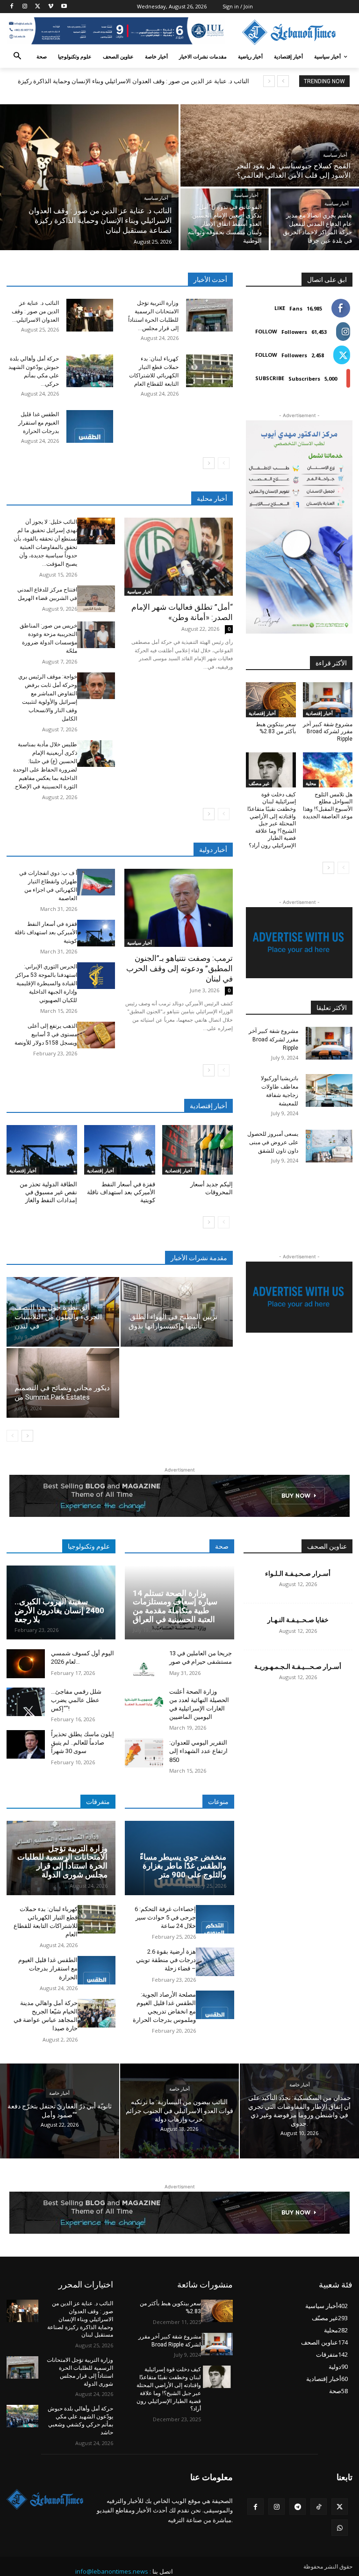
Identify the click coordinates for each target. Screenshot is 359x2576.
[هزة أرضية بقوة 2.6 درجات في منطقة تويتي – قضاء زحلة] (215, 1962)
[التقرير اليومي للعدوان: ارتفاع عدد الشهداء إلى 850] (144, 1753)
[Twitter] (38, 7)
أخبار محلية (212, 498)
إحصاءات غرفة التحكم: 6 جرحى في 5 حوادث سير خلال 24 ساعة (165, 1917)
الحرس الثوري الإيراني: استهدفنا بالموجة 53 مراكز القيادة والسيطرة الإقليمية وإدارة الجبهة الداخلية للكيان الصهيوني (46, 983)
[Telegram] (298, 2507)
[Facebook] (12, 7)
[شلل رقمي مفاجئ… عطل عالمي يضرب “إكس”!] (26, 1702)
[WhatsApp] (340, 2528)
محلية (311, 783)
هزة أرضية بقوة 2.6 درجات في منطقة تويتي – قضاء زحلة (166, 1960)
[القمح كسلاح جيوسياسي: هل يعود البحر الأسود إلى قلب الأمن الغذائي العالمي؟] (270, 145)
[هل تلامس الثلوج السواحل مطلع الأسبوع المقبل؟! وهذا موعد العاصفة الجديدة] (328, 770)
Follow (266, 331)
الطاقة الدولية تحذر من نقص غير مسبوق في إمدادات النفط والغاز (48, 1192)
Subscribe (270, 378)
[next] (269, 81)
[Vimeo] (51, 7)
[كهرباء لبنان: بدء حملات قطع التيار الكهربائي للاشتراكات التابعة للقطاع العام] (209, 371)
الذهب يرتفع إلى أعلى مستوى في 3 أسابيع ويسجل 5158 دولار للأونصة (46, 1034)
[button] (18, 57)
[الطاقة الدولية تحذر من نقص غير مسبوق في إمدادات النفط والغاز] (42, 1150)
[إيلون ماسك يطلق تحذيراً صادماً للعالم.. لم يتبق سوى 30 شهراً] (26, 1744)
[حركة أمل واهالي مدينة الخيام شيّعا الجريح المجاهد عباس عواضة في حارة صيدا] (97, 2013)
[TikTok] (319, 2507)
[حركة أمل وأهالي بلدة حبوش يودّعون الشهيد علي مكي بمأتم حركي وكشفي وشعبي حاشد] (90, 371)
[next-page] (209, 463)
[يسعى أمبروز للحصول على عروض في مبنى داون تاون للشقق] (329, 1146)
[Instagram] (25, 7)
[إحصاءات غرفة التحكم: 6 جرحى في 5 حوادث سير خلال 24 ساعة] (215, 1919)
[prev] (283, 81)
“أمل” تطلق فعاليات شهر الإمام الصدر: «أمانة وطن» (182, 612)
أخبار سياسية (156, 198)
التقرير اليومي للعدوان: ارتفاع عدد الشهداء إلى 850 (198, 1751)
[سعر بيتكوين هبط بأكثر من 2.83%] (271, 700)
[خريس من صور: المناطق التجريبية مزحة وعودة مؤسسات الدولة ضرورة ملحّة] (96, 635)
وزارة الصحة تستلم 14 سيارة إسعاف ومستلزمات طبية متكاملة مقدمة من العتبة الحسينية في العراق (175, 1606)
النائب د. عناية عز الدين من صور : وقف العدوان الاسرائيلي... (35, 311)
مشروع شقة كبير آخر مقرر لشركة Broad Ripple (328, 732)
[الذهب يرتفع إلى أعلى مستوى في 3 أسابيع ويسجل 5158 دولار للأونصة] (96, 1035)
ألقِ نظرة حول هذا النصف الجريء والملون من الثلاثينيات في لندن (58, 1317)
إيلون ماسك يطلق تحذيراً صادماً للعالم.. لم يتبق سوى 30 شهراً (83, 1743)
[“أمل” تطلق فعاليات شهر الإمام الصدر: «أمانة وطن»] (179, 557)
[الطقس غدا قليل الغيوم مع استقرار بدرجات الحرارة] (90, 426)
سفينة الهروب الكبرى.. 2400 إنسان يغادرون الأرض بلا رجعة (59, 1610)
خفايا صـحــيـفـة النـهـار (298, 1620)
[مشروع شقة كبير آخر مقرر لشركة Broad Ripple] (328, 700)
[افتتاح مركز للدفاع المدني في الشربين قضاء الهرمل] (96, 599)
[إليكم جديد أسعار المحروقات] (197, 1150)
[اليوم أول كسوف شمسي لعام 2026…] (26, 1663)
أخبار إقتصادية (23, 1170)
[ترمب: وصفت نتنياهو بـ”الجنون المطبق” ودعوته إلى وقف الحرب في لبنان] (179, 908)
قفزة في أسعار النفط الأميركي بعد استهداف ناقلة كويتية (46, 932)
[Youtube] (64, 7)
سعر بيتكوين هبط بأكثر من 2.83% (276, 728)
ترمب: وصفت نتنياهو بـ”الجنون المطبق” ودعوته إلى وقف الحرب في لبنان (179, 968)
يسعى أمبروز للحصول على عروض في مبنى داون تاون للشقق (273, 1142)
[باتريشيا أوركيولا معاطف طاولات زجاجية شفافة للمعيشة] (329, 1090)
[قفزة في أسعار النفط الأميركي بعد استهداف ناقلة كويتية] (96, 933)
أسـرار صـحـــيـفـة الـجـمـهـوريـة (298, 1667)
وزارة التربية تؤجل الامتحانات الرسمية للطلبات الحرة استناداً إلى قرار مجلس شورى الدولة (62, 1862)
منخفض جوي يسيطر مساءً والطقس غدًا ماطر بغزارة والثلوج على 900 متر (183, 1865)
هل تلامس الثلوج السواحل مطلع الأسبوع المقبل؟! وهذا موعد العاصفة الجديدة (328, 805)
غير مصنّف (259, 783)
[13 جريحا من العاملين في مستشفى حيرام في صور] (144, 1663)
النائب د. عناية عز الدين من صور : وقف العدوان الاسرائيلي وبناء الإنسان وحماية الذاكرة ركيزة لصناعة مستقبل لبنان (80, 2319)
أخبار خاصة (59, 2094)
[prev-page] (224, 463)
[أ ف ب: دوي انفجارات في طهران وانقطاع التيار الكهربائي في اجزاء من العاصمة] (96, 882)
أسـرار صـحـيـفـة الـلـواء (298, 1573)
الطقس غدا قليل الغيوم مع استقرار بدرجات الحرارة (39, 423)
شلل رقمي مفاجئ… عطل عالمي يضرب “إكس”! (76, 1700)
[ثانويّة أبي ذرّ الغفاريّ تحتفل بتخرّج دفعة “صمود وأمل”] (60, 2111)
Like (280, 308)
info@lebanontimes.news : (113, 2571)
